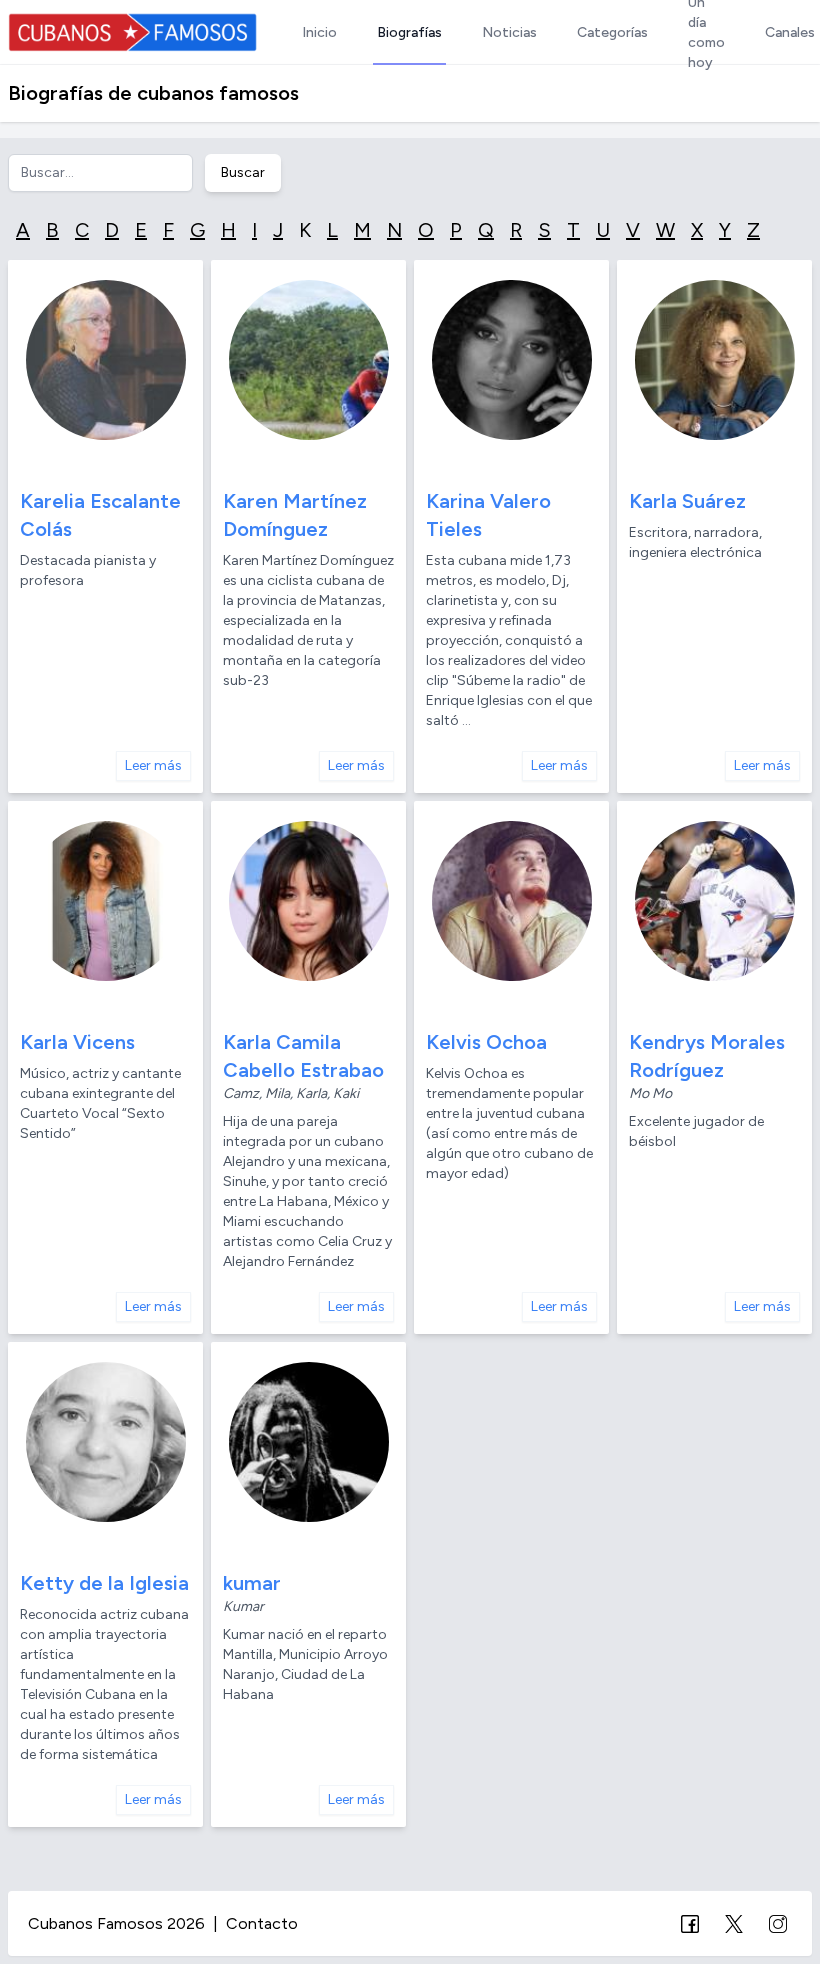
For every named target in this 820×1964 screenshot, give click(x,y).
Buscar (243, 172)
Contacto (262, 1923)
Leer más (153, 765)
